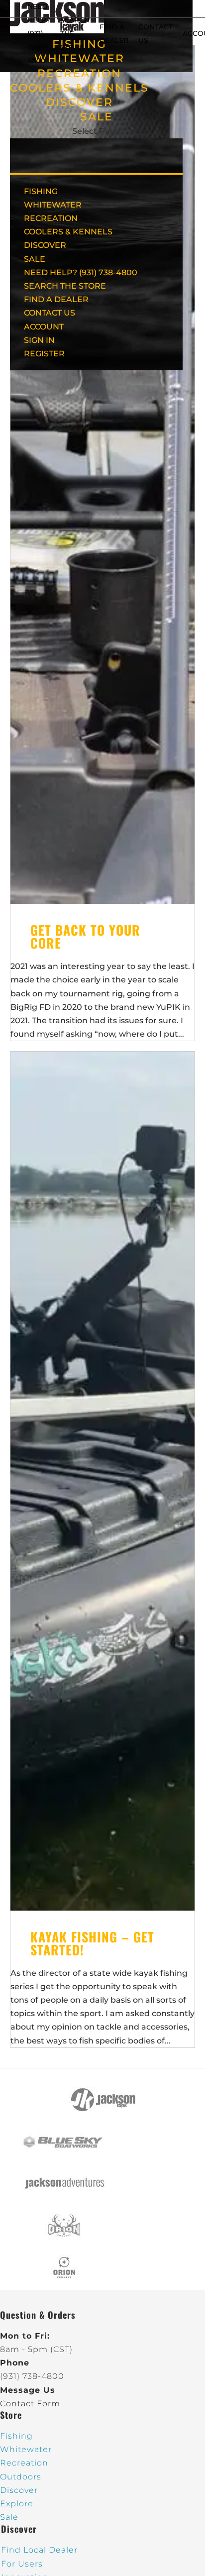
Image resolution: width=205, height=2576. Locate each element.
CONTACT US (50, 313)
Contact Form (30, 2404)
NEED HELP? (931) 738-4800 (39, 34)
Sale (9, 2517)
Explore (17, 2504)
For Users (22, 2564)
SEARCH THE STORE (65, 286)
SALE (97, 117)
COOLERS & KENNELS (79, 88)
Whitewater (26, 2449)
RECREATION (79, 73)
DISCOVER (79, 102)
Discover (19, 2490)
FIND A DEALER (56, 299)
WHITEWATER (53, 205)
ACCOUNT (44, 327)
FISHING (41, 191)
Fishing (16, 2436)
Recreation (24, 2463)
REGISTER (44, 354)
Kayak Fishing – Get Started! (92, 1943)
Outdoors (21, 2477)
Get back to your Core (85, 936)
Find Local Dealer (39, 2550)
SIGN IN (39, 340)
